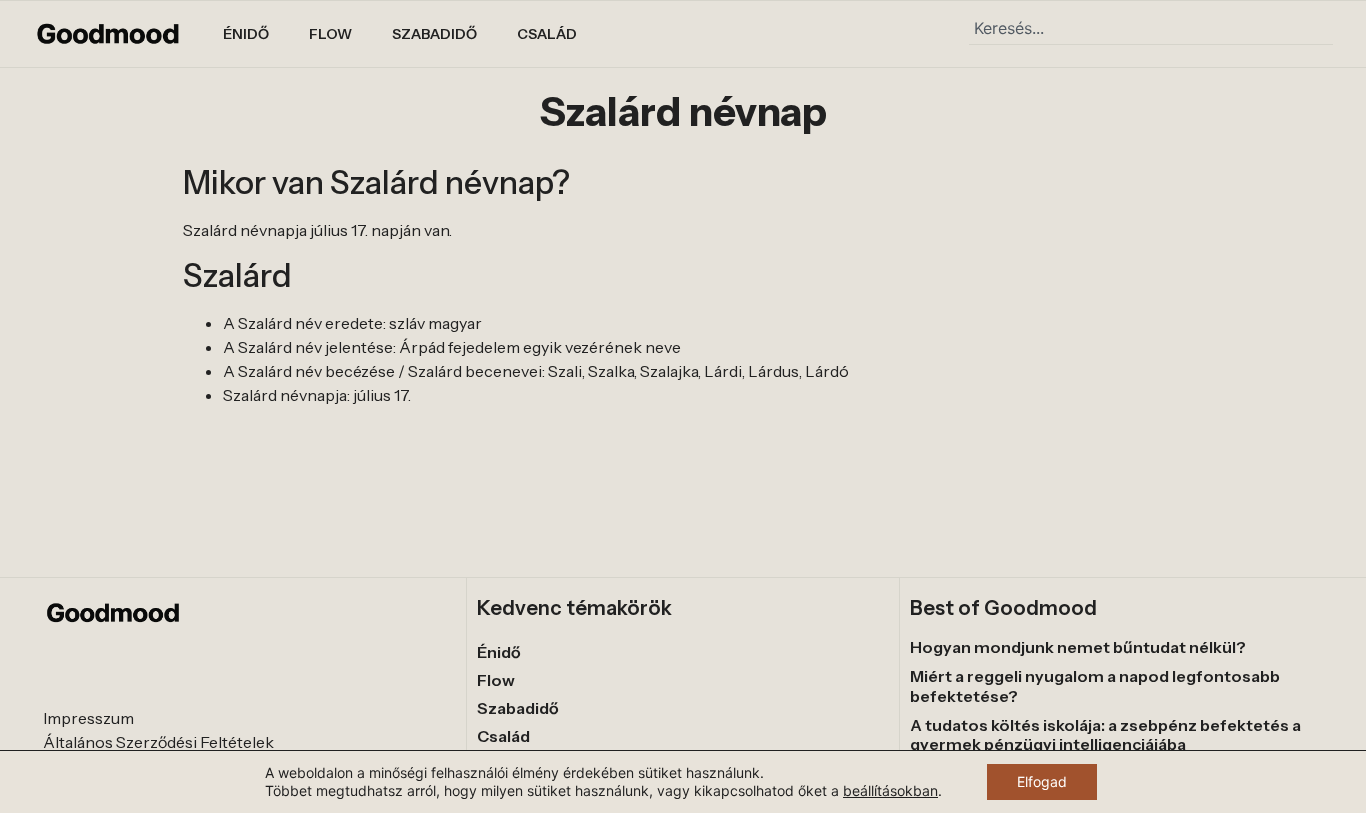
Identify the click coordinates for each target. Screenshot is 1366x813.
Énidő (246, 34)
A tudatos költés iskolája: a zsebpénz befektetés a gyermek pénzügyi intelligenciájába (1105, 734)
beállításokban (890, 790)
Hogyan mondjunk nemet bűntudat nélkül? (1078, 647)
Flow (330, 34)
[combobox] (1151, 28)
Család (547, 34)
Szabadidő (434, 34)
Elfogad (1042, 781)
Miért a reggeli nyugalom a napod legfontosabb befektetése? (1095, 685)
